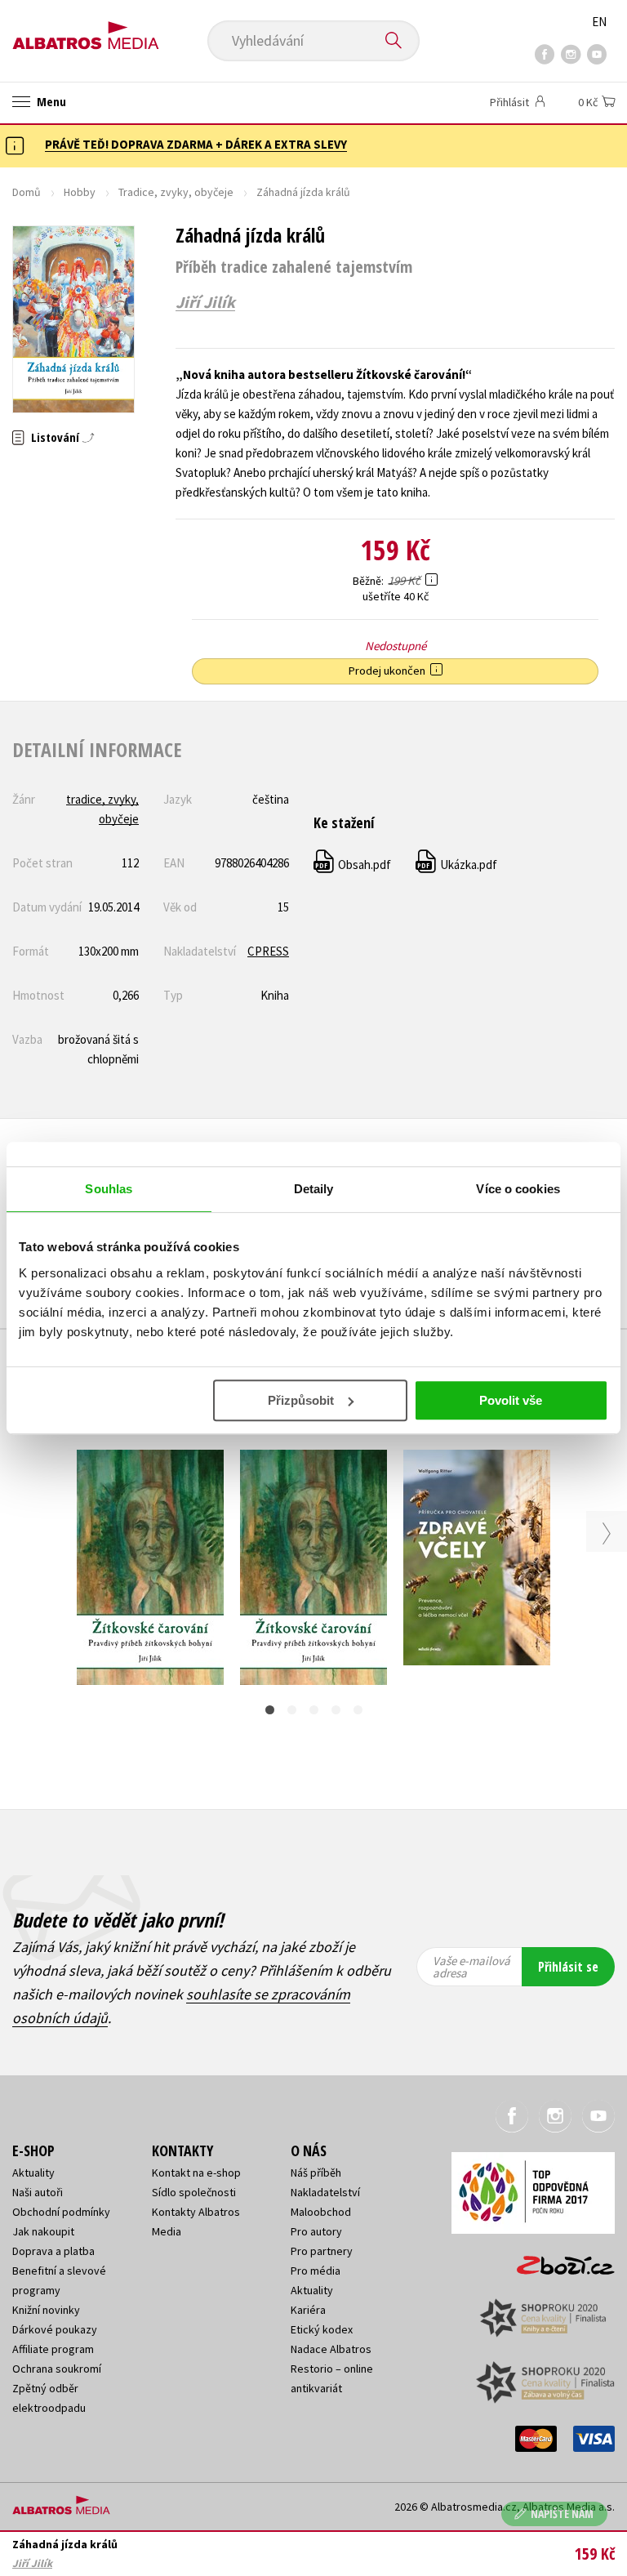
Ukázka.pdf (457, 865)
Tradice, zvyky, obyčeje (176, 192)
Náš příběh (316, 2173)
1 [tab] (270, 1710)
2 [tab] (292, 1710)
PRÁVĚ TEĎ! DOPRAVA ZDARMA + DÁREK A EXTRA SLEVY (196, 144)
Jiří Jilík (205, 302)
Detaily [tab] (314, 1189)
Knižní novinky (46, 2310)
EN (599, 22)
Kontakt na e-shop (196, 2173)
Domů (27, 192)
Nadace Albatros (331, 2349)
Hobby (80, 192)
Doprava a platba (53, 2251)
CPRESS (268, 951)
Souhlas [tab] (109, 1189)
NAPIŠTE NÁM (562, 2514)
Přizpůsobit (301, 1400)
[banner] (86, 30)
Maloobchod (321, 2212)
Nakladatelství (325, 2192)
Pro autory (316, 2231)
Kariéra (308, 2310)
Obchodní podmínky (61, 2212)
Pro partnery (322, 2251)
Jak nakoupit (43, 2231)
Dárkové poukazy (55, 2329)
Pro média (316, 2271)
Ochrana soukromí (57, 2369)
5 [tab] (358, 1710)
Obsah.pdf (353, 865)
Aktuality (33, 2173)
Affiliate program (53, 2349)
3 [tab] (314, 1710)
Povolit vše (511, 1400)
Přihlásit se (568, 1967)
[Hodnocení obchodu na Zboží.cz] (558, 2260)
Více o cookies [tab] (518, 1189)
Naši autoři (38, 2192)
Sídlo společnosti (194, 2192)
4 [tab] (336, 1710)
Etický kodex (322, 2329)
